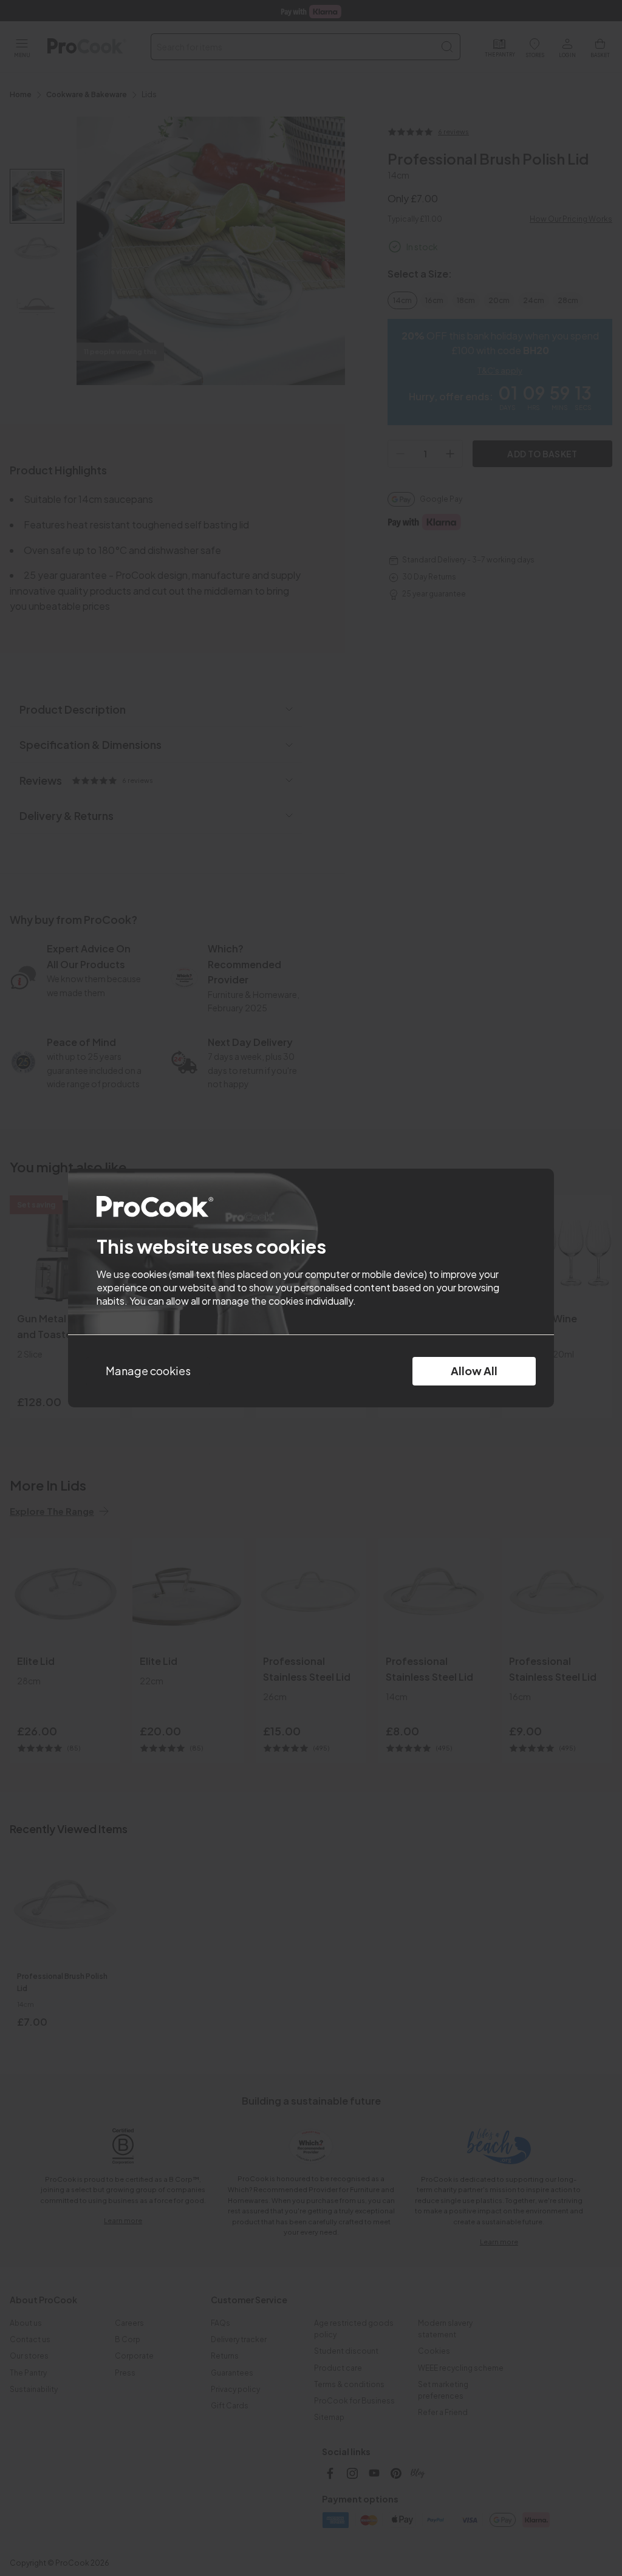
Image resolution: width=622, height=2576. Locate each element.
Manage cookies (148, 1371)
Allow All (474, 1371)
